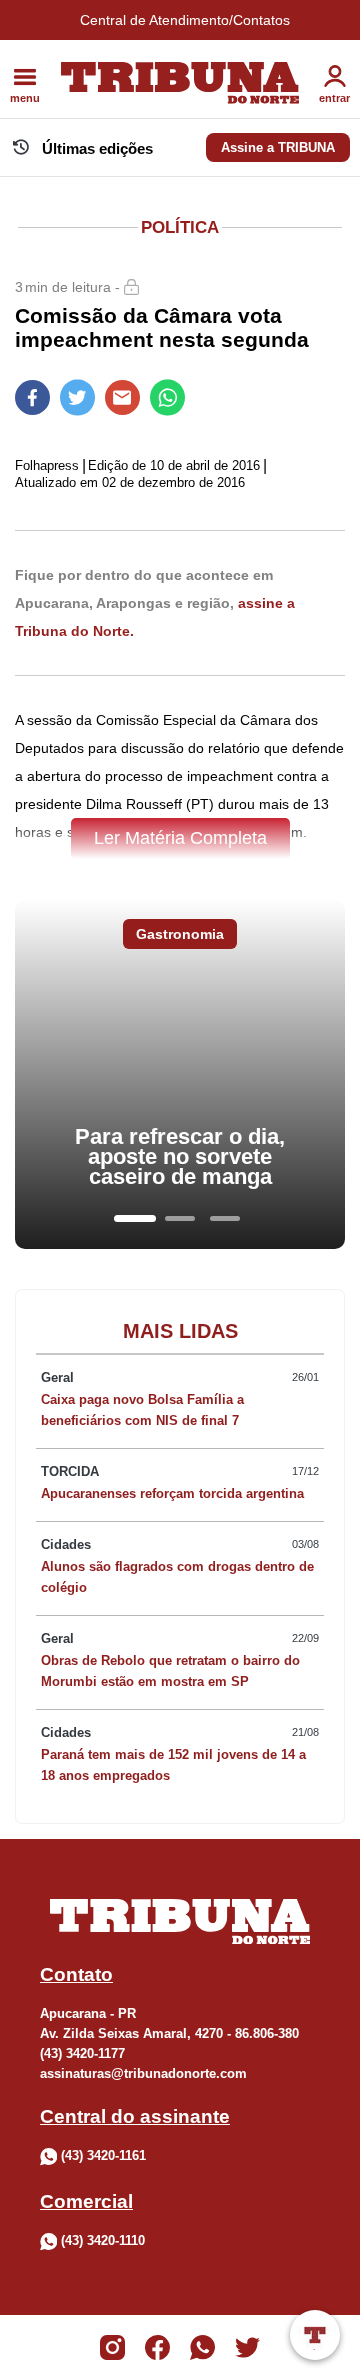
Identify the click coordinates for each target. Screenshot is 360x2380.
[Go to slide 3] (225, 1218)
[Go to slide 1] (135, 1218)
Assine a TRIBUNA (278, 147)
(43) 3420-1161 (103, 2155)
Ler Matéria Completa (180, 838)
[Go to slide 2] (180, 1218)
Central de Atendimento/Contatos (185, 20)
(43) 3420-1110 (103, 2240)
